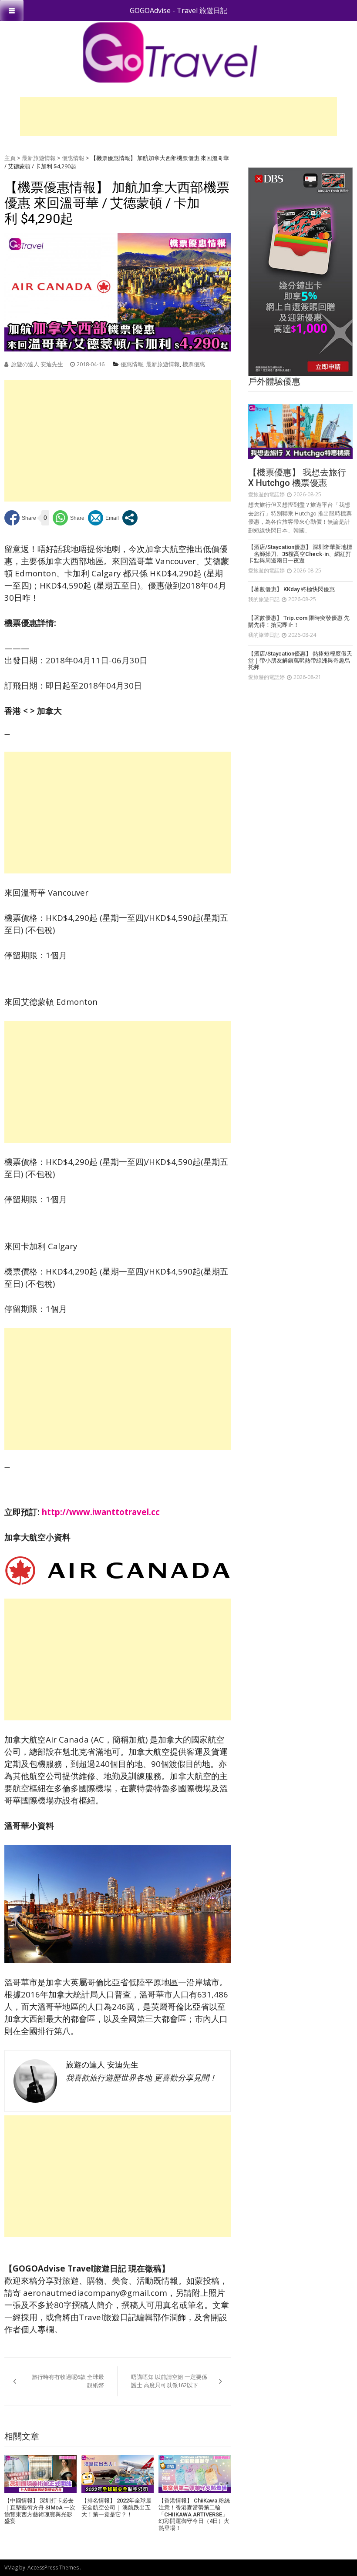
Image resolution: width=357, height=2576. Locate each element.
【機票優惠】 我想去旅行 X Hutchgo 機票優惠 (297, 478)
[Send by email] (103, 518)
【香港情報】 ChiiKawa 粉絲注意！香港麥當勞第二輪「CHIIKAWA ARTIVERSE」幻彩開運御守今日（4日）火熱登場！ (194, 2514)
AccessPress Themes (53, 2568)
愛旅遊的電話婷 (266, 494)
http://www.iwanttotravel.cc (101, 1512)
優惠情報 (73, 158)
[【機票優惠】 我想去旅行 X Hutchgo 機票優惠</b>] (300, 432)
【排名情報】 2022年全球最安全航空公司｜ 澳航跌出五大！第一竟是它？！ (116, 2507)
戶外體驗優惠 (274, 381)
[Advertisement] (178, 117)
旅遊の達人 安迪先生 (37, 364)
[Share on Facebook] (20, 518)
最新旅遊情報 (39, 158)
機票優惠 (194, 364)
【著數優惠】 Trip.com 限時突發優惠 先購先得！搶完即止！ (299, 621)
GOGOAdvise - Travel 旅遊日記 (178, 10)
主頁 (10, 158)
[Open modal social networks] (130, 518)
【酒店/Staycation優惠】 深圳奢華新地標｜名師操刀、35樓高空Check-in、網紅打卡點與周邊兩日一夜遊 (300, 554)
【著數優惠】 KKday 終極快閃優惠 (291, 589)
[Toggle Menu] (12, 10)
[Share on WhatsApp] (69, 518)
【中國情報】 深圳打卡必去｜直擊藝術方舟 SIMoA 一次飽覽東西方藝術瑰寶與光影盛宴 (40, 2511)
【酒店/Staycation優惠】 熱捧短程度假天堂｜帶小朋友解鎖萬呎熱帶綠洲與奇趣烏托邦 (300, 660)
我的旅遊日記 (264, 599)
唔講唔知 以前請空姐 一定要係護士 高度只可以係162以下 (169, 2381)
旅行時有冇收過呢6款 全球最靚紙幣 (68, 2381)
